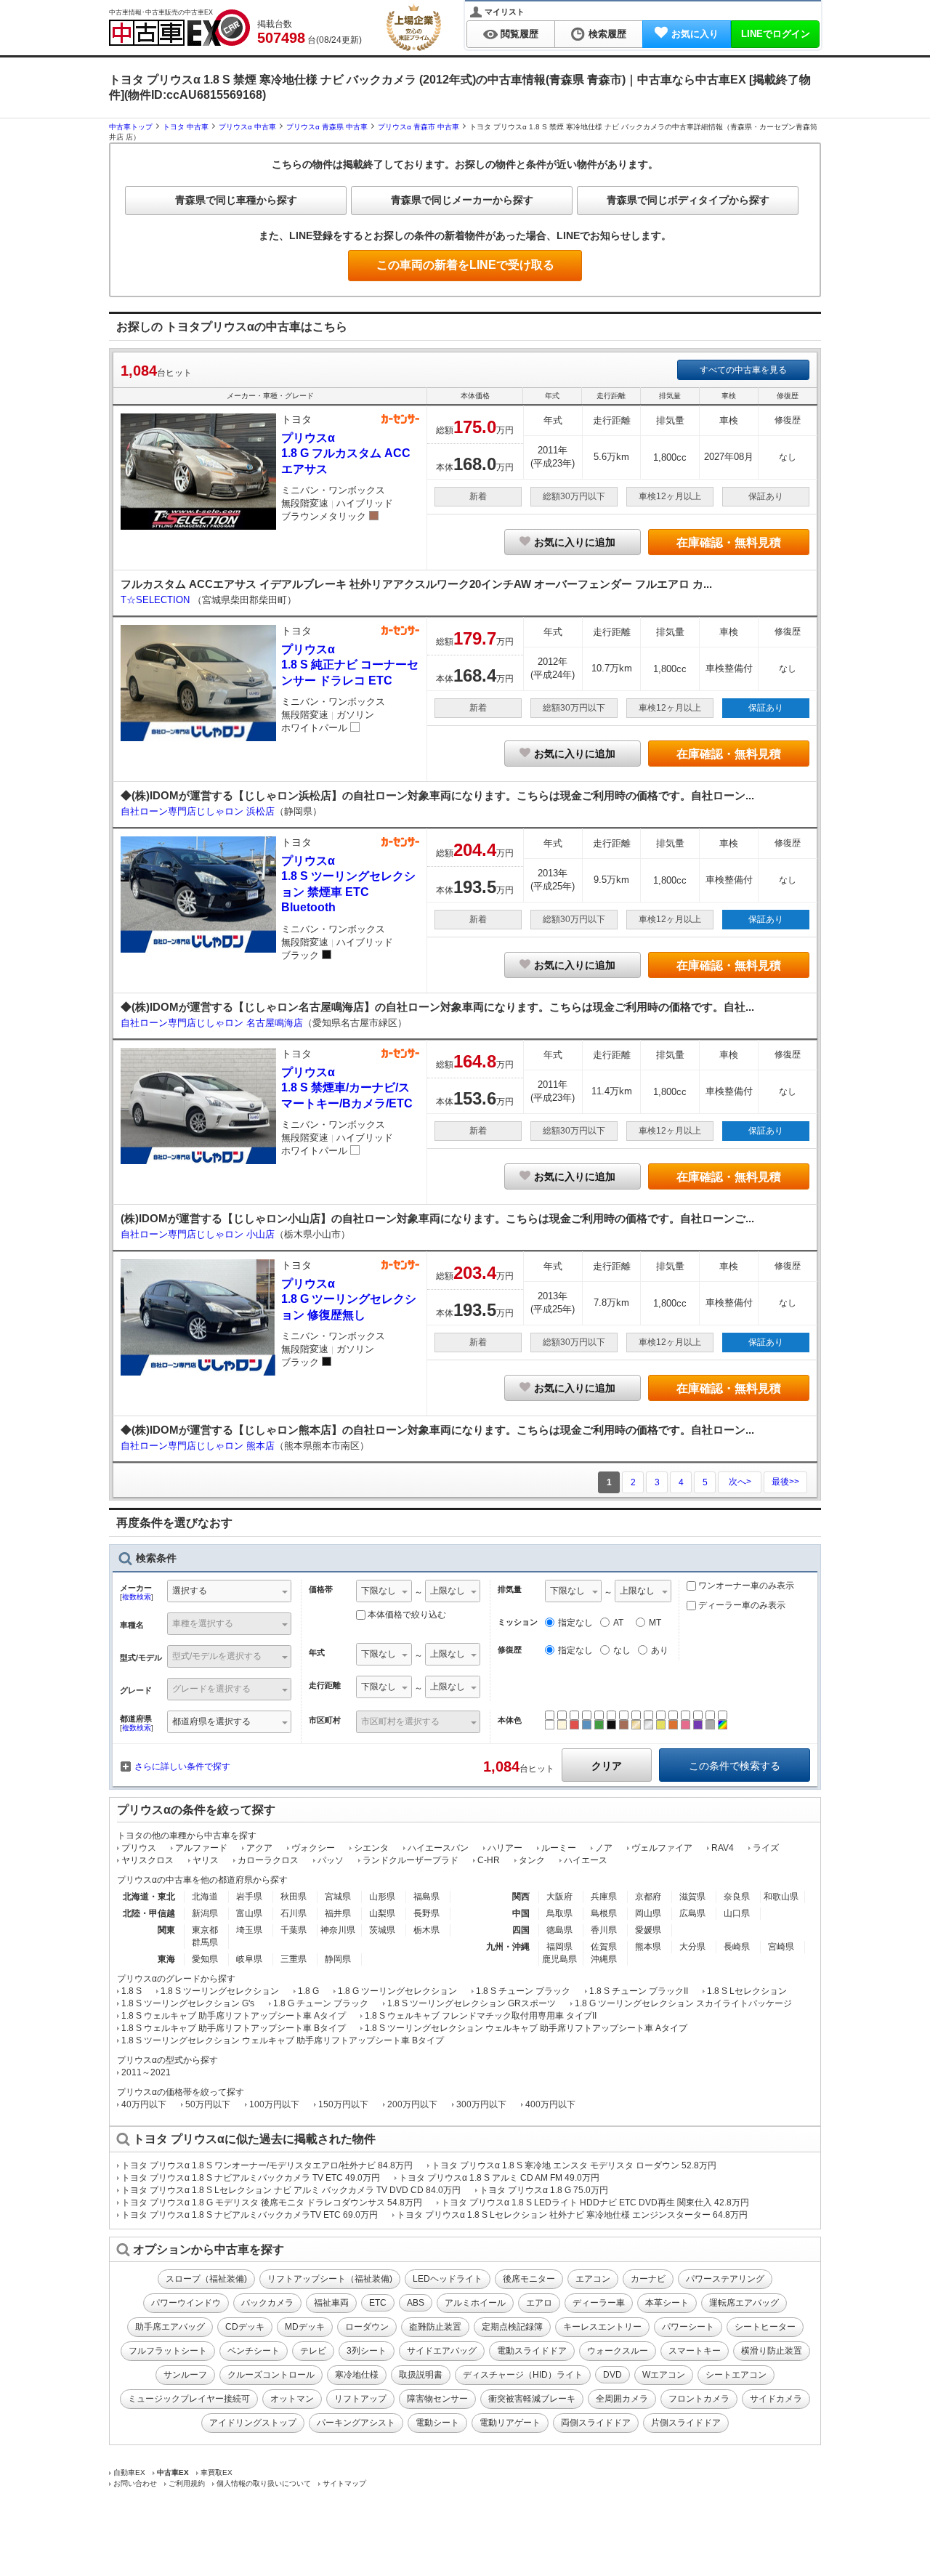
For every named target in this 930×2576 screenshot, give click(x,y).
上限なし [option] (448, 1591)
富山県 (249, 1913)
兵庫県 (604, 1897)
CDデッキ (245, 2327)
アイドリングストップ (253, 2423)
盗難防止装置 (435, 2327)
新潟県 (205, 1913)
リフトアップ (360, 2399)
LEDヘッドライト (448, 2279)
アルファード (201, 1848)
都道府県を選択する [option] (211, 1721)
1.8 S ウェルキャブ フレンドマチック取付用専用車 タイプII (481, 2016)
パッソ (331, 1860)
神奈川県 (338, 1930)
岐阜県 (249, 1959)
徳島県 (559, 1930)
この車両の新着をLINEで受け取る (465, 265)
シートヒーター (765, 2327)
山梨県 (382, 1913)
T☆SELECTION (157, 600)
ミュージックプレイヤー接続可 (189, 2399)
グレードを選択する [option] (211, 1689)
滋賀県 (692, 1897)
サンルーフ (185, 2375)
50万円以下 (208, 2104)
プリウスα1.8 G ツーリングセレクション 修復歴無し (349, 1299)
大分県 (692, 1947)
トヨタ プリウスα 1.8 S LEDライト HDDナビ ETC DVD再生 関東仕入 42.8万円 (595, 2202)
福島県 (426, 1897)
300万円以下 (481, 2104)
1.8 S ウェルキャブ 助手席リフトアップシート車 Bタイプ (234, 2028)
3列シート (367, 2351)
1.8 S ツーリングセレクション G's (188, 2003)
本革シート (667, 2303)
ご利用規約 (187, 2483)
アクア (259, 1848)
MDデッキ (305, 2327)
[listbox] (384, 1592)
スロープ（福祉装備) (206, 2279)
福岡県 (559, 1947)
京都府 (648, 1897)
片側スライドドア (686, 2423)
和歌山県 (781, 1897)
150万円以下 (343, 2104)
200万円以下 (412, 2104)
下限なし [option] (379, 1591)
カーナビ (648, 2279)
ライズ (766, 1848)
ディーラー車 (599, 2303)
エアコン (593, 2279)
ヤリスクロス (147, 1860)
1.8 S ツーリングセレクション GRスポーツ (472, 2003)
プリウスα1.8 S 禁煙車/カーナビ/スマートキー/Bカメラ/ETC (347, 1088)
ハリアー (505, 1848)
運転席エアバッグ (744, 2303)
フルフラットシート (168, 2351)
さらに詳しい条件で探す (182, 1767)
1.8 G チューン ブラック (321, 2003)
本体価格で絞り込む (407, 1615)
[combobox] (229, 1592)
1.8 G (308, 1991)
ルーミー (559, 1848)
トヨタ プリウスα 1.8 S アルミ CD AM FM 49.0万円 (499, 2178)
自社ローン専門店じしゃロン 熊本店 (198, 1446)
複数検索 (137, 1597)
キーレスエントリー (602, 2327)
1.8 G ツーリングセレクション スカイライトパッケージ (683, 2003)
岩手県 (249, 1897)
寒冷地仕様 (357, 2375)
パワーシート (688, 2327)
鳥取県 (559, 1913)
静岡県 (338, 1959)
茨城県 (382, 1930)
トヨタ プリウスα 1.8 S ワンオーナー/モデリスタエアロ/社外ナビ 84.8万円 (267, 2165)
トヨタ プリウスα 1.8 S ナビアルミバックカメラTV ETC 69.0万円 (250, 2215)
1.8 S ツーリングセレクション (220, 1991)
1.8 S (132, 1991)
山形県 (382, 1897)
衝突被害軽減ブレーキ (532, 2399)
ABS (416, 2303)
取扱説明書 (421, 2375)
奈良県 (737, 1897)
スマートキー (695, 2351)
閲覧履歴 (519, 34)
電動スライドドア (532, 2351)
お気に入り (695, 34)
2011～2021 (146, 2072)
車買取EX (217, 2472)
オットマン (292, 2399)
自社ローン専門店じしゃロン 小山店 (198, 1234)
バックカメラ (267, 2303)
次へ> (740, 1482)
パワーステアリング (725, 2279)
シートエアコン (736, 2375)
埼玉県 (249, 1930)
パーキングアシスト (356, 2423)
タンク (532, 1860)
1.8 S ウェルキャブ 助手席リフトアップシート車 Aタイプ (234, 2016)
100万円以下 (274, 2104)
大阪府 (559, 1897)
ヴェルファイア (662, 1848)
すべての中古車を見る (743, 370)
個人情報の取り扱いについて (264, 2483)
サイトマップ (344, 2483)
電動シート (437, 2423)
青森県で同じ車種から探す (236, 200)
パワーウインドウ (186, 2303)
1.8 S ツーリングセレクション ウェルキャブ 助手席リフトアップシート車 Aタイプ (526, 2028)
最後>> (785, 1482)
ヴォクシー (313, 1848)
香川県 (604, 1930)
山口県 (737, 1913)
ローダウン (367, 2327)
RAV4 (723, 1848)
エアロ (539, 2303)
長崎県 (737, 1947)
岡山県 (648, 1913)
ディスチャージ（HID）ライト (523, 2375)
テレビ (313, 2351)
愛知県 (205, 1959)
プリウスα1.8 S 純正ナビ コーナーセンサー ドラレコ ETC (350, 665)
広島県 (692, 1913)
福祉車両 (331, 2303)
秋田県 (294, 1897)
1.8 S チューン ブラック (523, 1991)
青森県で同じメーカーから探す (462, 200)
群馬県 (205, 1942)
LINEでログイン (776, 34)
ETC (378, 2303)
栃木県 (426, 1930)
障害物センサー (437, 2399)
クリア (607, 1766)
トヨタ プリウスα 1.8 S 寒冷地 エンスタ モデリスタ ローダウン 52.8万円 (574, 2165)
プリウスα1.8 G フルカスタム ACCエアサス (346, 453)
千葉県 (294, 1930)
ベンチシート (254, 2351)
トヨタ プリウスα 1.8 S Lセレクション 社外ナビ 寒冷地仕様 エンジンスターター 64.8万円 (572, 2215)
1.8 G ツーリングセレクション (397, 1991)
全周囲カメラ (622, 2399)
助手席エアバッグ (170, 2327)
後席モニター (529, 2279)
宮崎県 (781, 1947)
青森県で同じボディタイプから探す (688, 200)
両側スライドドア (596, 2423)
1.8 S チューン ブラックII (639, 1991)
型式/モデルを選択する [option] (217, 1656)
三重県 (294, 1959)
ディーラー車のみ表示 (741, 1605)
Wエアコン (664, 2375)
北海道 (205, 1897)
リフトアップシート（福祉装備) (330, 2279)
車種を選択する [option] (203, 1623)
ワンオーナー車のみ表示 (745, 1586)
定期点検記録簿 (512, 2327)
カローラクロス (268, 1860)
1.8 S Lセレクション (747, 1991)
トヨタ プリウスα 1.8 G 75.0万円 (544, 2190)
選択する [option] (190, 1591)
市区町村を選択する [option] (400, 1721)
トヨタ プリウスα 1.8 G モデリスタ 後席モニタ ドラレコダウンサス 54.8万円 (272, 2202)
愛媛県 (648, 1930)
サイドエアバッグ (442, 2351)
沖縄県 (604, 1959)
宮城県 (338, 1897)
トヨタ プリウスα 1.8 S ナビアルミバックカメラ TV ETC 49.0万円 (251, 2178)
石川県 (294, 1913)
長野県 (426, 1913)
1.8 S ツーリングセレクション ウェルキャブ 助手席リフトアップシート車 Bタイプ (283, 2040)
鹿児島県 (559, 1959)
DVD (612, 2375)
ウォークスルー (618, 2351)
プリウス (139, 1848)
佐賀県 (604, 1947)
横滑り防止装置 (772, 2351)
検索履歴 (607, 34)
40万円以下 (144, 2104)
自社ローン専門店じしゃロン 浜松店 (198, 811)
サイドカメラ (776, 2399)
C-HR (489, 1860)
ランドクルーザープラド (411, 1860)
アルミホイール (475, 2303)
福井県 (338, 1913)
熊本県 (648, 1947)
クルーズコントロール (271, 2375)
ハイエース (586, 1860)
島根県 (604, 1913)
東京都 (205, 1930)
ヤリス (206, 1860)
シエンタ (371, 1848)
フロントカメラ (699, 2399)
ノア (604, 1848)
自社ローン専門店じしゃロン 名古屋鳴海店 (212, 1023)
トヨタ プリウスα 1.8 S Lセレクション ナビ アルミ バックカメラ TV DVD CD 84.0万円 (291, 2190)
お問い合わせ (135, 2483)
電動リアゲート (510, 2423)
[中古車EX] (179, 28)
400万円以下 (550, 2104)
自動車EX (129, 2472)
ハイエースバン (438, 1848)
